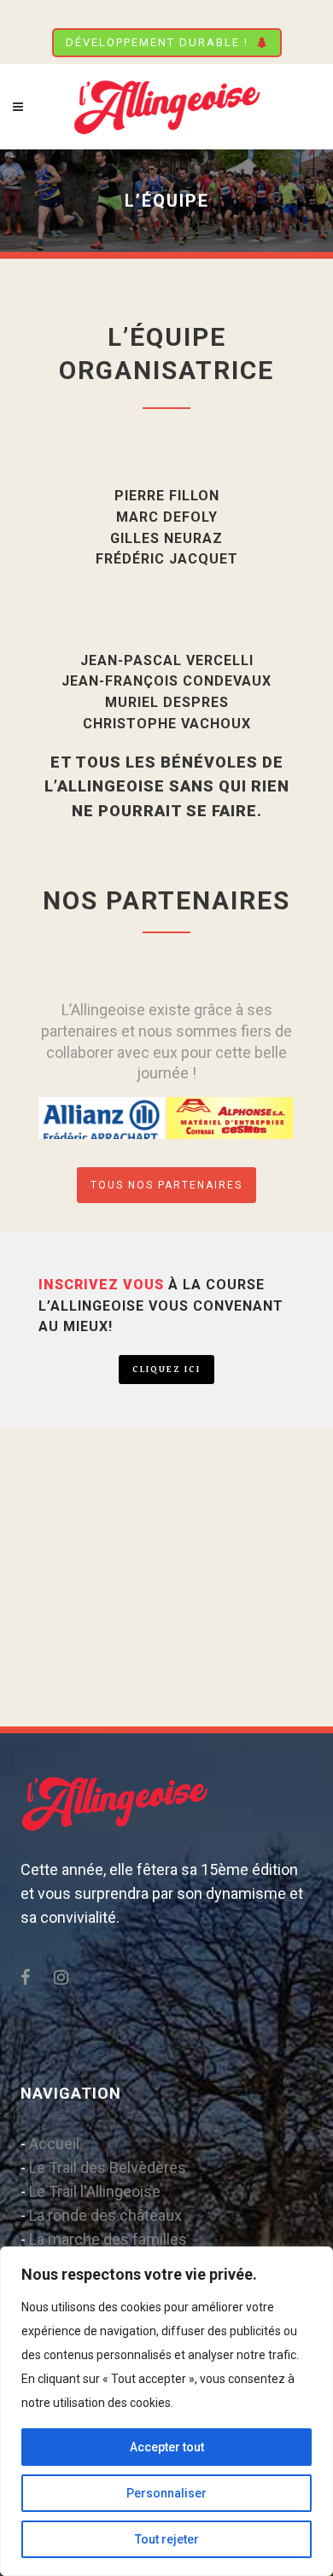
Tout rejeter (167, 2539)
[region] (166, 2411)
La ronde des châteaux (105, 2215)
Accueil (54, 2144)
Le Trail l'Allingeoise (95, 2191)
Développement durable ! (157, 42)
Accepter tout (167, 2447)
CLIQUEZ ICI (166, 1369)
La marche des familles (108, 2239)
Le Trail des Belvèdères (108, 2167)
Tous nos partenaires (166, 1185)
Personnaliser (166, 2493)
